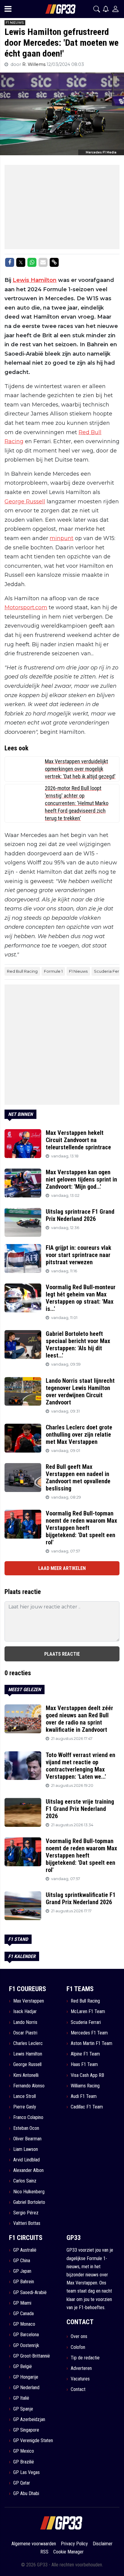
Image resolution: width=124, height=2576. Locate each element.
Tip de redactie (85, 2358)
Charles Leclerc (28, 2043)
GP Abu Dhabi (26, 2493)
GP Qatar (22, 2483)
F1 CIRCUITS (26, 2238)
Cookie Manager (68, 2552)
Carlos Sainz (25, 2181)
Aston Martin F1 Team (91, 2043)
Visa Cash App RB (87, 2075)
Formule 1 (53, 971)
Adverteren (81, 2368)
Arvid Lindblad (26, 2160)
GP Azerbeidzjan (29, 2419)
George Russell (25, 502)
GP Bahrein (24, 2282)
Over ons (79, 2336)
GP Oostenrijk (26, 2345)
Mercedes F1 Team (89, 2033)
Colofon (78, 2347)
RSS (44, 2552)
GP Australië (25, 2250)
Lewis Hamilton (35, 280)
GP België (23, 2366)
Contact (78, 2389)
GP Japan (22, 2271)
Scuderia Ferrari (86, 2022)
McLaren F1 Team (88, 2011)
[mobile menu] (8, 9)
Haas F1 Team (84, 2064)
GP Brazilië (24, 2462)
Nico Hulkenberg (29, 2192)
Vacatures (80, 2379)
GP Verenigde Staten (33, 2440)
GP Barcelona (26, 2335)
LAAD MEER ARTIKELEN (62, 1568)
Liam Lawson (26, 2149)
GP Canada (23, 2313)
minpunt (62, 538)
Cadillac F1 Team (87, 2107)
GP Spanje (23, 2409)
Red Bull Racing (22, 971)
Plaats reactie (62, 1654)
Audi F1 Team (84, 2096)
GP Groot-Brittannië (32, 2356)
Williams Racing (85, 2086)
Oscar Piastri (25, 2033)
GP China (22, 2261)
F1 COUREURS (28, 1989)
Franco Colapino (28, 2117)
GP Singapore (26, 2430)
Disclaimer (103, 2544)
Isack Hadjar (25, 2011)
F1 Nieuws (78, 971)
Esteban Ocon (26, 2128)
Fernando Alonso (29, 2086)
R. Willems (34, 64)
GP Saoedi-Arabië (30, 2292)
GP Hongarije (26, 2377)
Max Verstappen (29, 2001)
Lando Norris (25, 2022)
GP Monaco (24, 2324)
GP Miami (22, 2303)
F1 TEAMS (80, 1989)
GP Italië (21, 2398)
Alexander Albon (28, 2170)
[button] (97, 9)
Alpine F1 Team (85, 2054)
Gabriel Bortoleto (29, 2202)
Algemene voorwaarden (34, 2544)
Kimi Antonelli (26, 2075)
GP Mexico (24, 2451)
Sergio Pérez (26, 2213)
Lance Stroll (25, 2096)
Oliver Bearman (27, 2139)
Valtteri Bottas (27, 2223)
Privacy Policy (74, 2544)
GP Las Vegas (26, 2472)
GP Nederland (26, 2388)
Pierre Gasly (25, 2107)
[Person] (115, 9)
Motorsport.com (26, 607)
